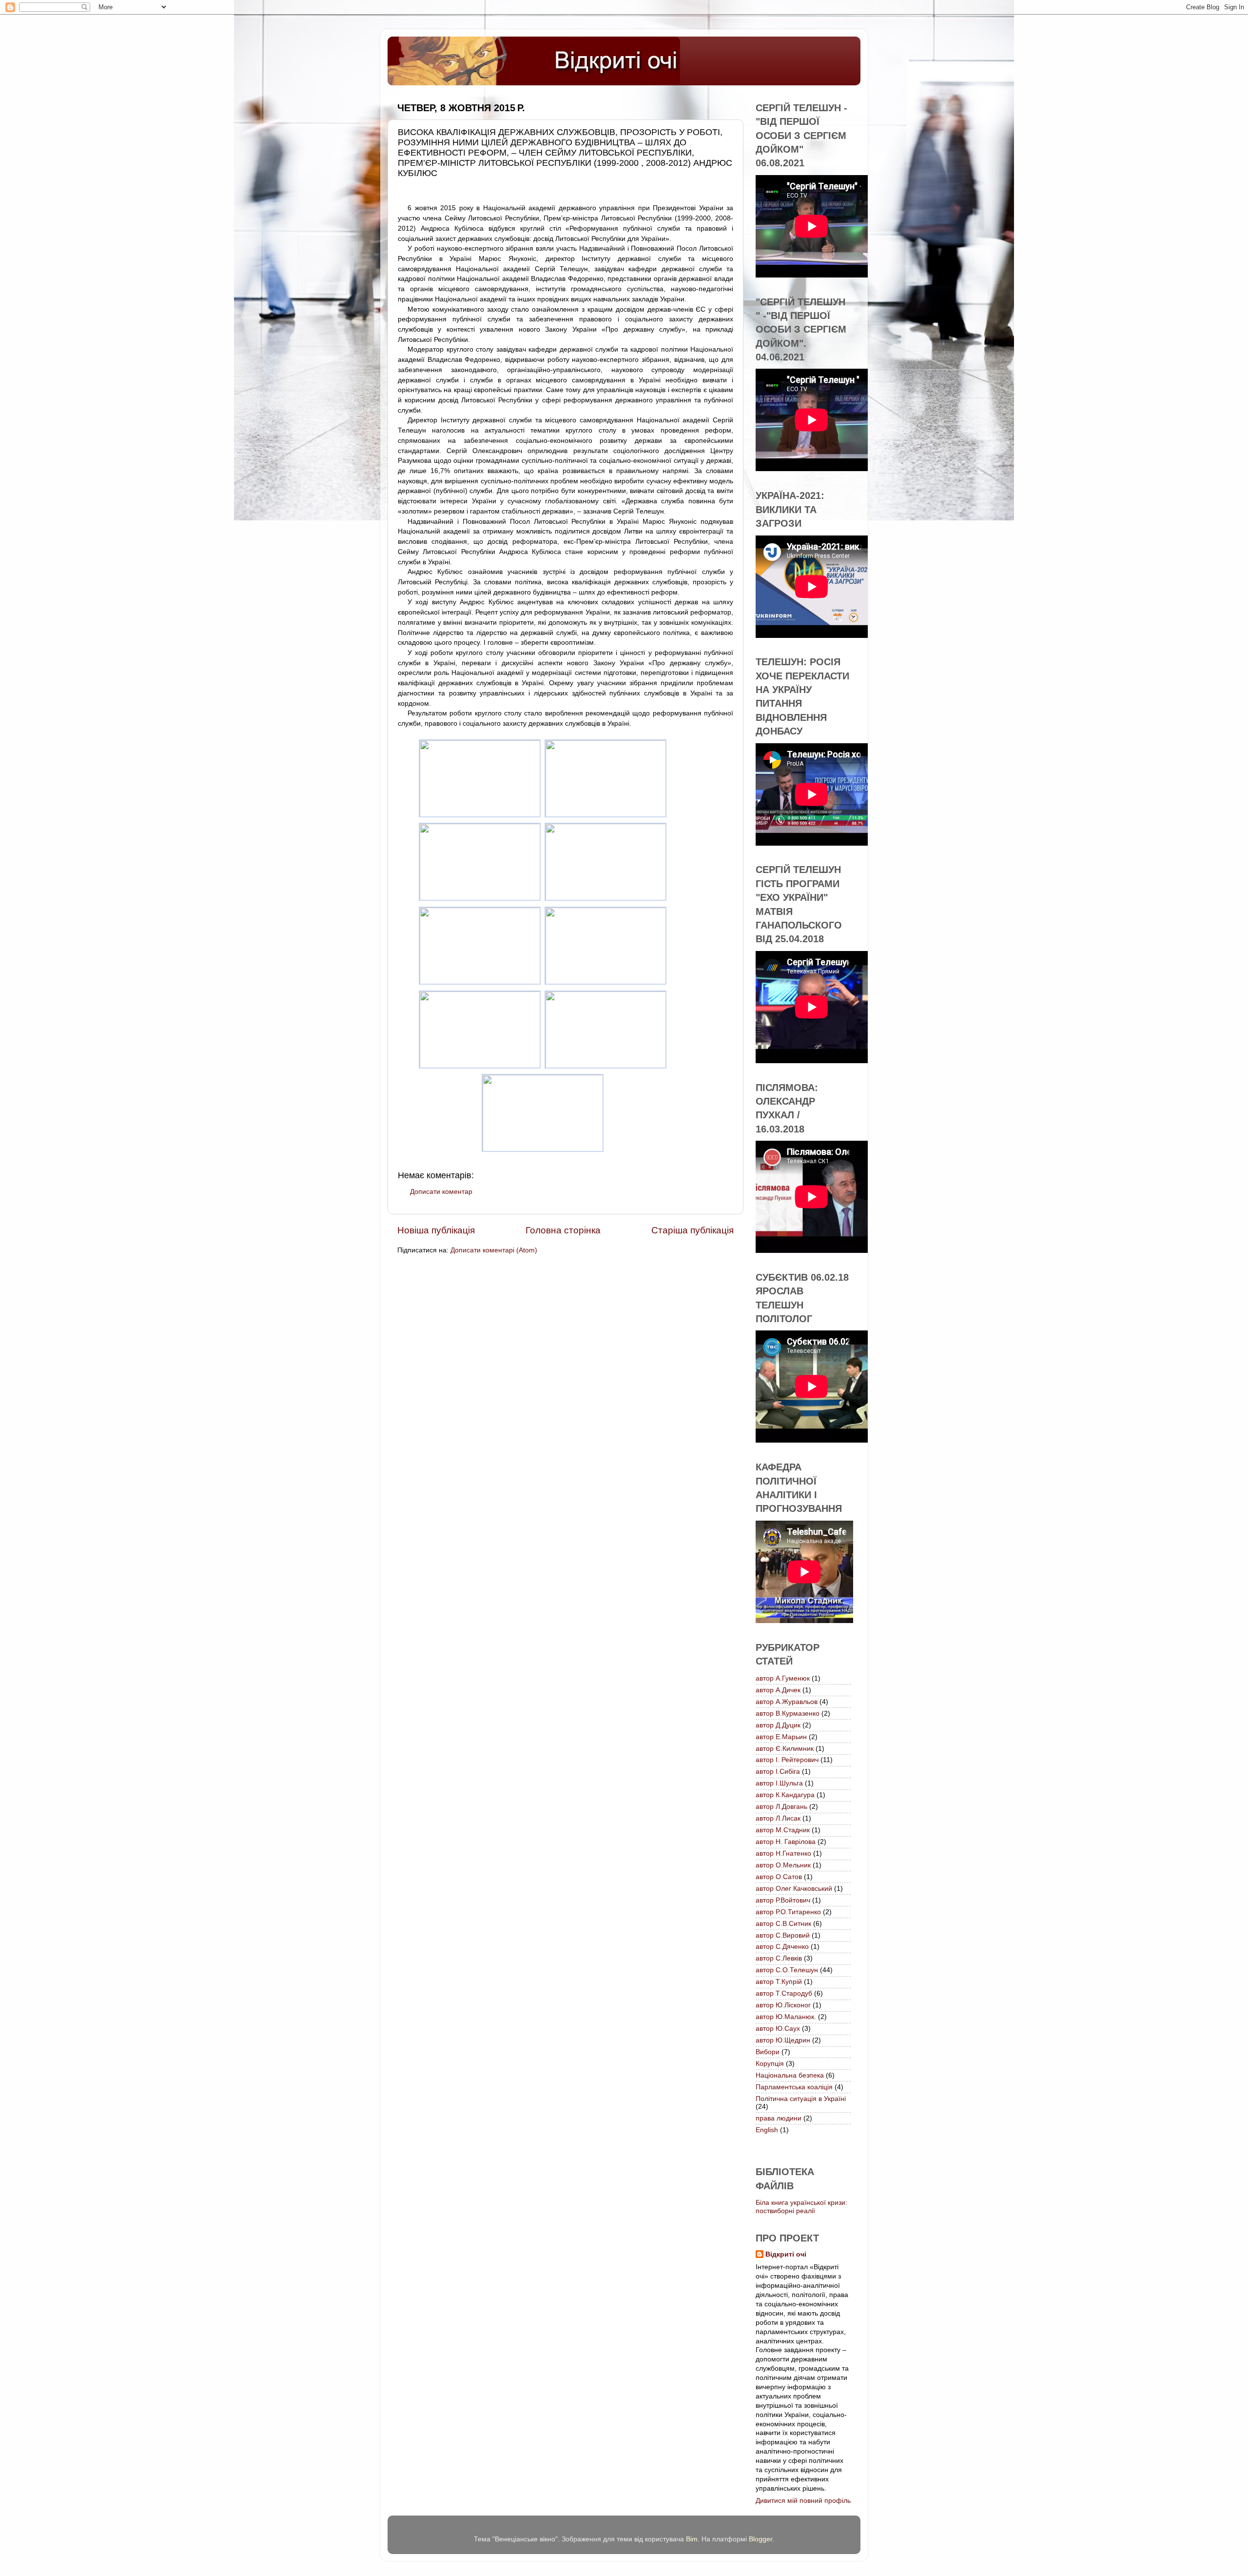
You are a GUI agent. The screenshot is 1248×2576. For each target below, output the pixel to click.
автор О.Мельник (783, 1865)
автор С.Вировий (783, 1935)
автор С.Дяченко (782, 1947)
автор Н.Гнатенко (783, 1853)
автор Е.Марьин (781, 1737)
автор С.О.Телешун (787, 1970)
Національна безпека (790, 2075)
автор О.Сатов (779, 1877)
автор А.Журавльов (787, 1702)
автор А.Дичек (778, 1690)
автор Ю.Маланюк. (786, 2017)
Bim (692, 2539)
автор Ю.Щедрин (783, 2040)
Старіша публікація (692, 1230)
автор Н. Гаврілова (786, 1842)
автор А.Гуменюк (783, 1678)
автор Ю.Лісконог (783, 2005)
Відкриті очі (786, 2254)
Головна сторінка (563, 1230)
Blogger (760, 2539)
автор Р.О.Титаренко (788, 1912)
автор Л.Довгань (781, 1807)
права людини (779, 2118)
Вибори (768, 2052)
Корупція (770, 2064)
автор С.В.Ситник (783, 1924)
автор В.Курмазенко (788, 1714)
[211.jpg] (543, 1150)
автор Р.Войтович (783, 1900)
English (767, 2130)
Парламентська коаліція (794, 2087)
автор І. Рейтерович (787, 1760)
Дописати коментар (441, 1192)
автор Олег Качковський (794, 1889)
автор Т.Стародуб (784, 1993)
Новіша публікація (436, 1230)
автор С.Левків (779, 1958)
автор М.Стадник (783, 1830)
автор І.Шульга (779, 1783)
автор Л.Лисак (778, 1818)
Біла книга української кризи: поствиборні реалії (801, 2207)
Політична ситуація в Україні (801, 2099)
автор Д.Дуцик (778, 1725)
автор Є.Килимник (785, 1749)
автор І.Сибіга (778, 1772)
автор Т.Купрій (779, 1982)
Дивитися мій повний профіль (803, 2501)
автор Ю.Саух (778, 2029)
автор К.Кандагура (785, 1795)
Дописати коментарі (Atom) (494, 1250)
